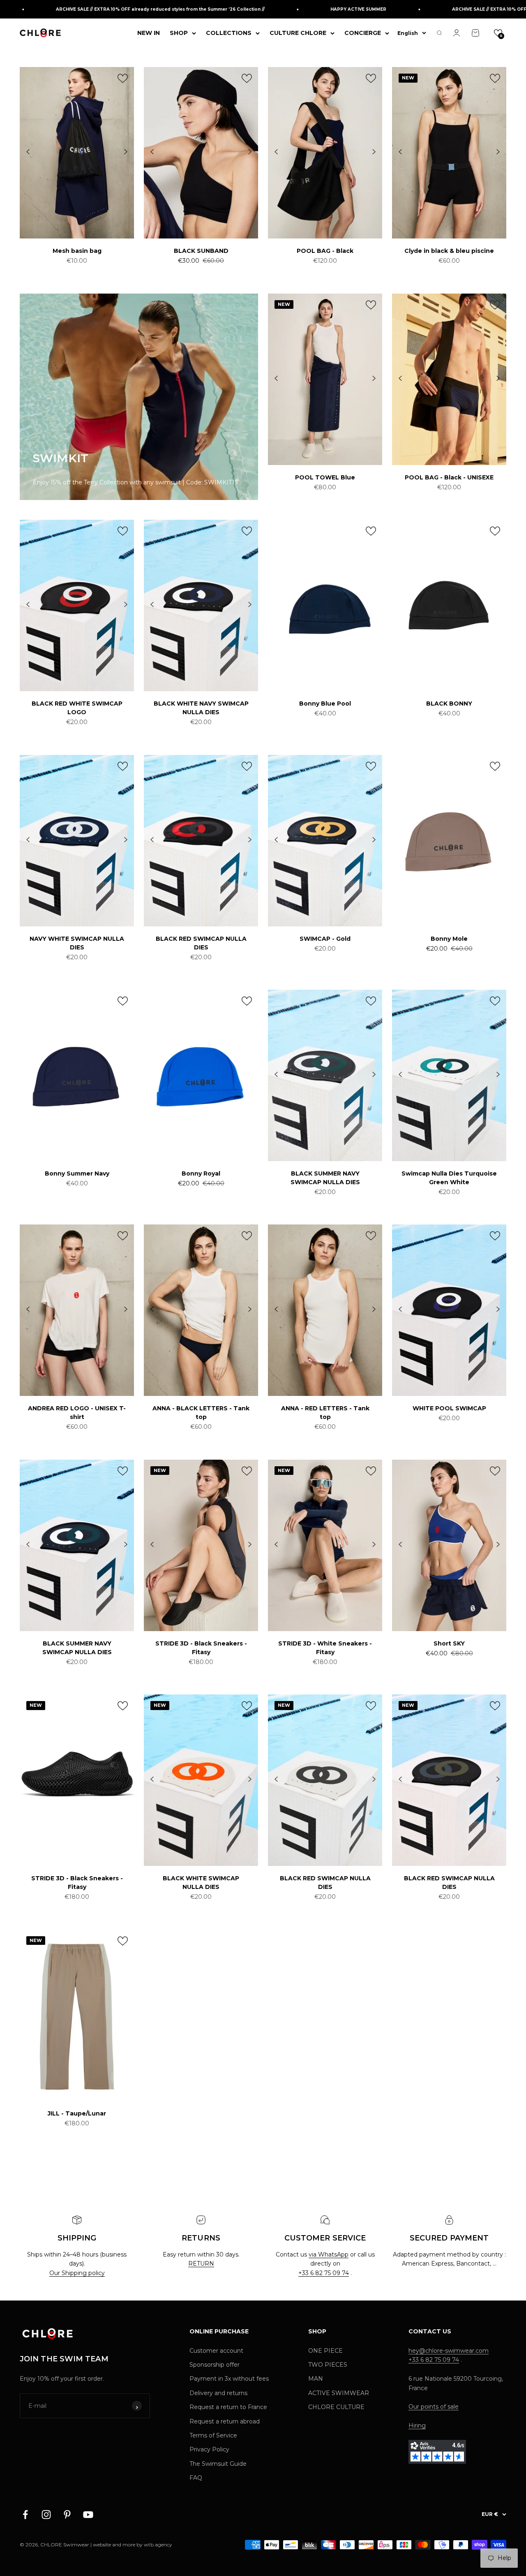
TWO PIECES (328, 2365)
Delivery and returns (218, 2393)
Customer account (216, 2351)
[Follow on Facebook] (25, 2515)
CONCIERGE (363, 33)
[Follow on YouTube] (88, 2515)
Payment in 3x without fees (229, 2379)
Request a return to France (228, 2407)
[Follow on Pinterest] (67, 2515)
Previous (28, 152)
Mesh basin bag (77, 251)
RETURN (201, 2264)
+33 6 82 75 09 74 (324, 2273)
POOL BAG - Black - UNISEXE (449, 477)
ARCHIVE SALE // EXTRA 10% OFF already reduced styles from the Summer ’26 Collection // (120, 9)
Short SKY (449, 1643)
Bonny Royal (201, 1173)
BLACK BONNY (449, 704)
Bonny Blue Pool (325, 704)
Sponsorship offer (215, 2365)
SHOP (179, 33)
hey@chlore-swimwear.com (449, 2351)
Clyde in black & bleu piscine (449, 251)
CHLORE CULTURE (336, 2407)
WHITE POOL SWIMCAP (449, 1408)
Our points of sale (434, 2407)
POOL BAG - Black (325, 251)
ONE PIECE (325, 2351)
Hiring (417, 2426)
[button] (498, 33)
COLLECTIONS (229, 33)
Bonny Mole (449, 939)
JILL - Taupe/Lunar (77, 2113)
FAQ (196, 2478)
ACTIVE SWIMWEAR (339, 2393)
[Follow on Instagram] (46, 2515)
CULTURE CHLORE (298, 33)
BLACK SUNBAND (201, 251)
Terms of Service (213, 2435)
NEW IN (149, 33)
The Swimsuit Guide (218, 2464)
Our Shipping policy (77, 2273)
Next (126, 152)
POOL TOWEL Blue (325, 477)
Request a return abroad (225, 2421)
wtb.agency (158, 2545)
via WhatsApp (329, 2254)
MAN (316, 2379)
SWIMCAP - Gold (325, 939)
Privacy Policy (209, 2449)
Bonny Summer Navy (77, 1173)
